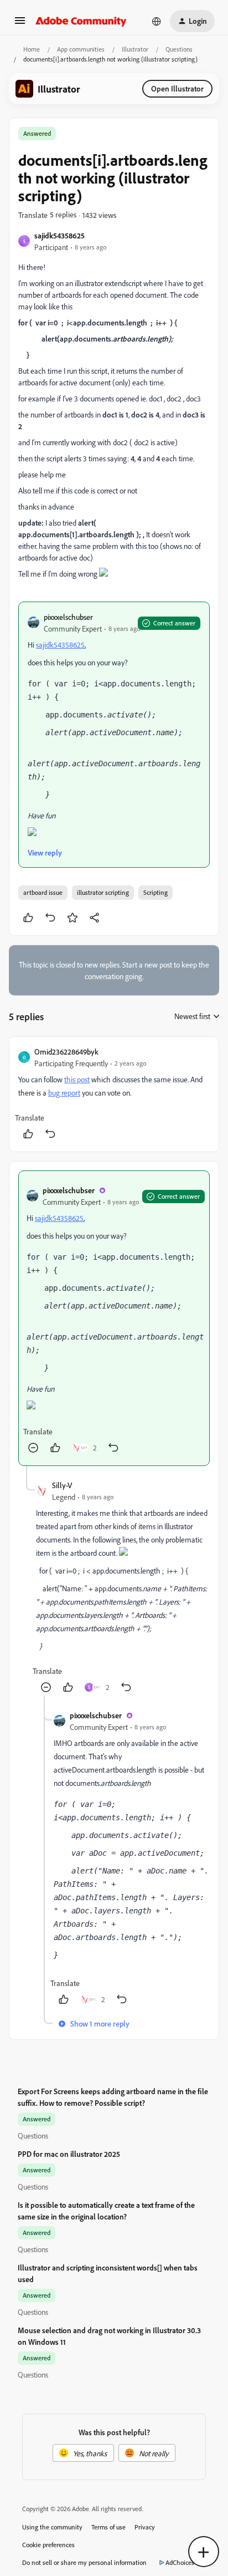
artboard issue (43, 892)
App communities (81, 49)
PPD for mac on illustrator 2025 (69, 2154)
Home (32, 49)
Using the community (52, 2527)
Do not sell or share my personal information (84, 2562)
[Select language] (157, 21)
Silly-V (62, 1485)
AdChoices (180, 2562)
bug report (64, 1093)
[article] (114, 1094)
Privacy (145, 2527)
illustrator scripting (103, 892)
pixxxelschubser (68, 617)
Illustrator (135, 49)
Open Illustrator (177, 88)
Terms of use (108, 2527)
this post (77, 1079)
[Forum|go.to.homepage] (81, 21)
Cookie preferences (48, 2545)
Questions (179, 49)
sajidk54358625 (59, 235)
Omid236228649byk (66, 1052)
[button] (20, 24)
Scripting (156, 892)
